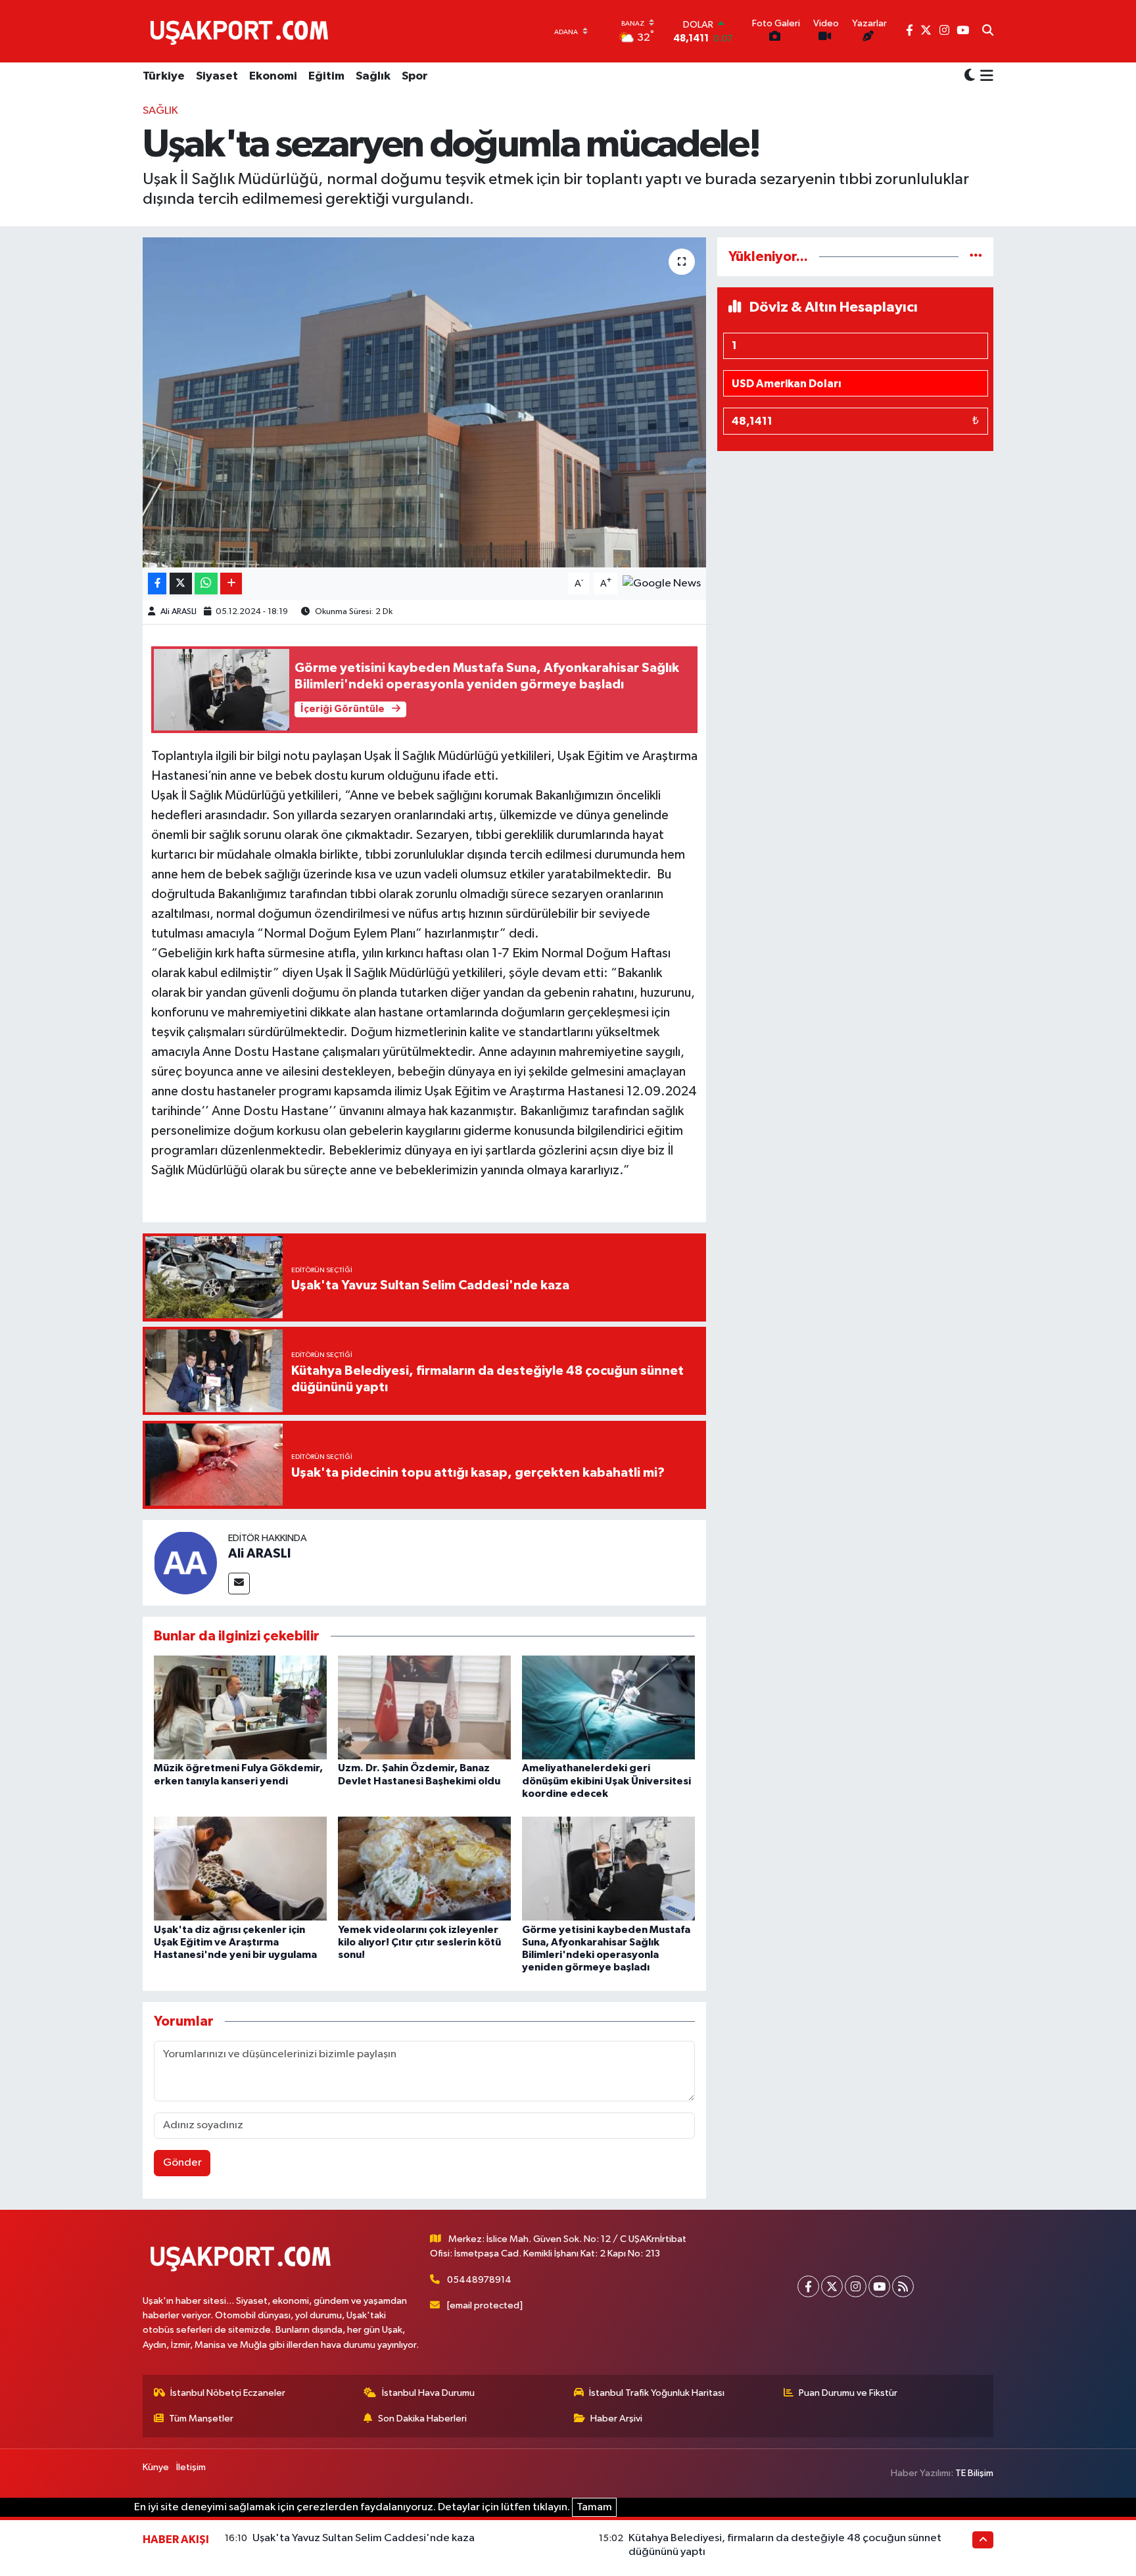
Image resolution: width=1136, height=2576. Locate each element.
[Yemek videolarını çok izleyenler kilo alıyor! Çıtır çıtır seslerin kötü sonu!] (424, 1868)
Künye (156, 2467)
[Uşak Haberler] (242, 31)
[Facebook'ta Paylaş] (157, 584)
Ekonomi (273, 76)
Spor (415, 76)
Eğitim (326, 76)
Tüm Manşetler (201, 2419)
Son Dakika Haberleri (422, 2419)
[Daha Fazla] (231, 584)
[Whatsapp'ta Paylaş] (206, 584)
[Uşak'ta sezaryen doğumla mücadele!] (424, 402)
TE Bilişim (974, 2473)
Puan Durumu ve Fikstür (848, 2393)
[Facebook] (808, 2286)
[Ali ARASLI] (185, 1562)
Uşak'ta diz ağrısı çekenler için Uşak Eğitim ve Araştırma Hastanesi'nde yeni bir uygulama (235, 1942)
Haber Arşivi (616, 2419)
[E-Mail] (239, 1584)
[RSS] (903, 2286)
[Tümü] (976, 257)
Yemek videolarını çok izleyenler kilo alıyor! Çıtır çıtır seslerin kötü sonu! (419, 1942)
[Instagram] (856, 2286)
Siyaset (217, 76)
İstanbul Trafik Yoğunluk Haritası (657, 2393)
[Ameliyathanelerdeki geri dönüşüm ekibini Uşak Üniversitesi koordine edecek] (608, 1707)
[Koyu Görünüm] (970, 77)
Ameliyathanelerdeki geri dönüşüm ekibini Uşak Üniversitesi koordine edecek (606, 1780)
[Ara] (988, 32)
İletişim (191, 2467)
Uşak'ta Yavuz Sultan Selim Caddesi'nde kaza (364, 2538)
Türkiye (164, 76)
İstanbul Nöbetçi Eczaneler (228, 2393)
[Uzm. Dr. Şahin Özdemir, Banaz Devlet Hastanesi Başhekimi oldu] (424, 1707)
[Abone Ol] (662, 584)
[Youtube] (879, 2286)
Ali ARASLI (178, 612)
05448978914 (479, 2280)
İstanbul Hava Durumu (428, 2393)
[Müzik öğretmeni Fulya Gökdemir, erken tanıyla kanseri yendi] (240, 1707)
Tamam (594, 2507)
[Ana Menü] (984, 77)
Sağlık (373, 76)
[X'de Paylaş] (181, 584)
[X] (832, 2286)
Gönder (182, 2163)
